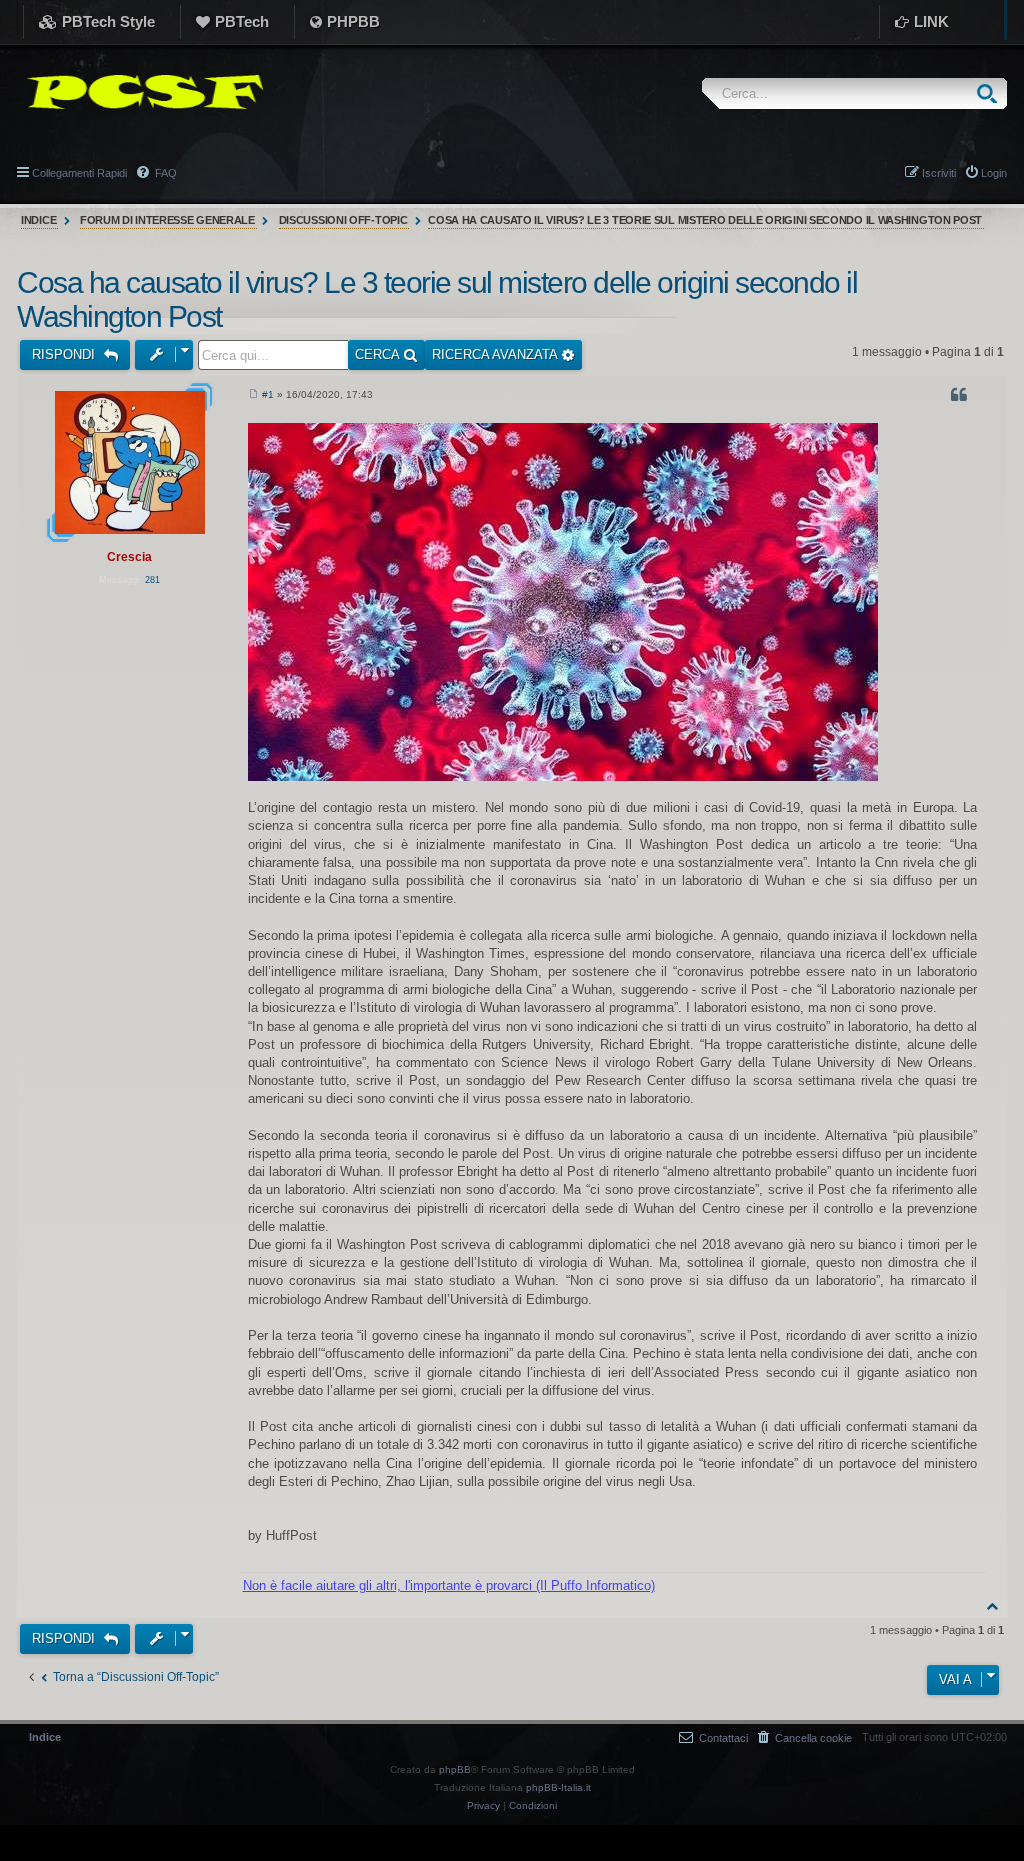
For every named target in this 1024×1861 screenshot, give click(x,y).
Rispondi (65, 354)
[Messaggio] (253, 395)
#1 (268, 394)
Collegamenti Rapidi (79, 173)
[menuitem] (805, 1737)
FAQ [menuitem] (164, 173)
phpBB (455, 1769)
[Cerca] (991, 93)
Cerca (379, 354)
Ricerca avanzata (496, 354)
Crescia (129, 557)
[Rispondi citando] (961, 398)
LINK (931, 21)
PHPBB (353, 21)
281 (152, 580)
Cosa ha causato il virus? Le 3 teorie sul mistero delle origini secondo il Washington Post (705, 220)
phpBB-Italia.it (558, 1787)
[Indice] (140, 92)
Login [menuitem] (994, 173)
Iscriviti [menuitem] (939, 173)
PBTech (242, 21)
